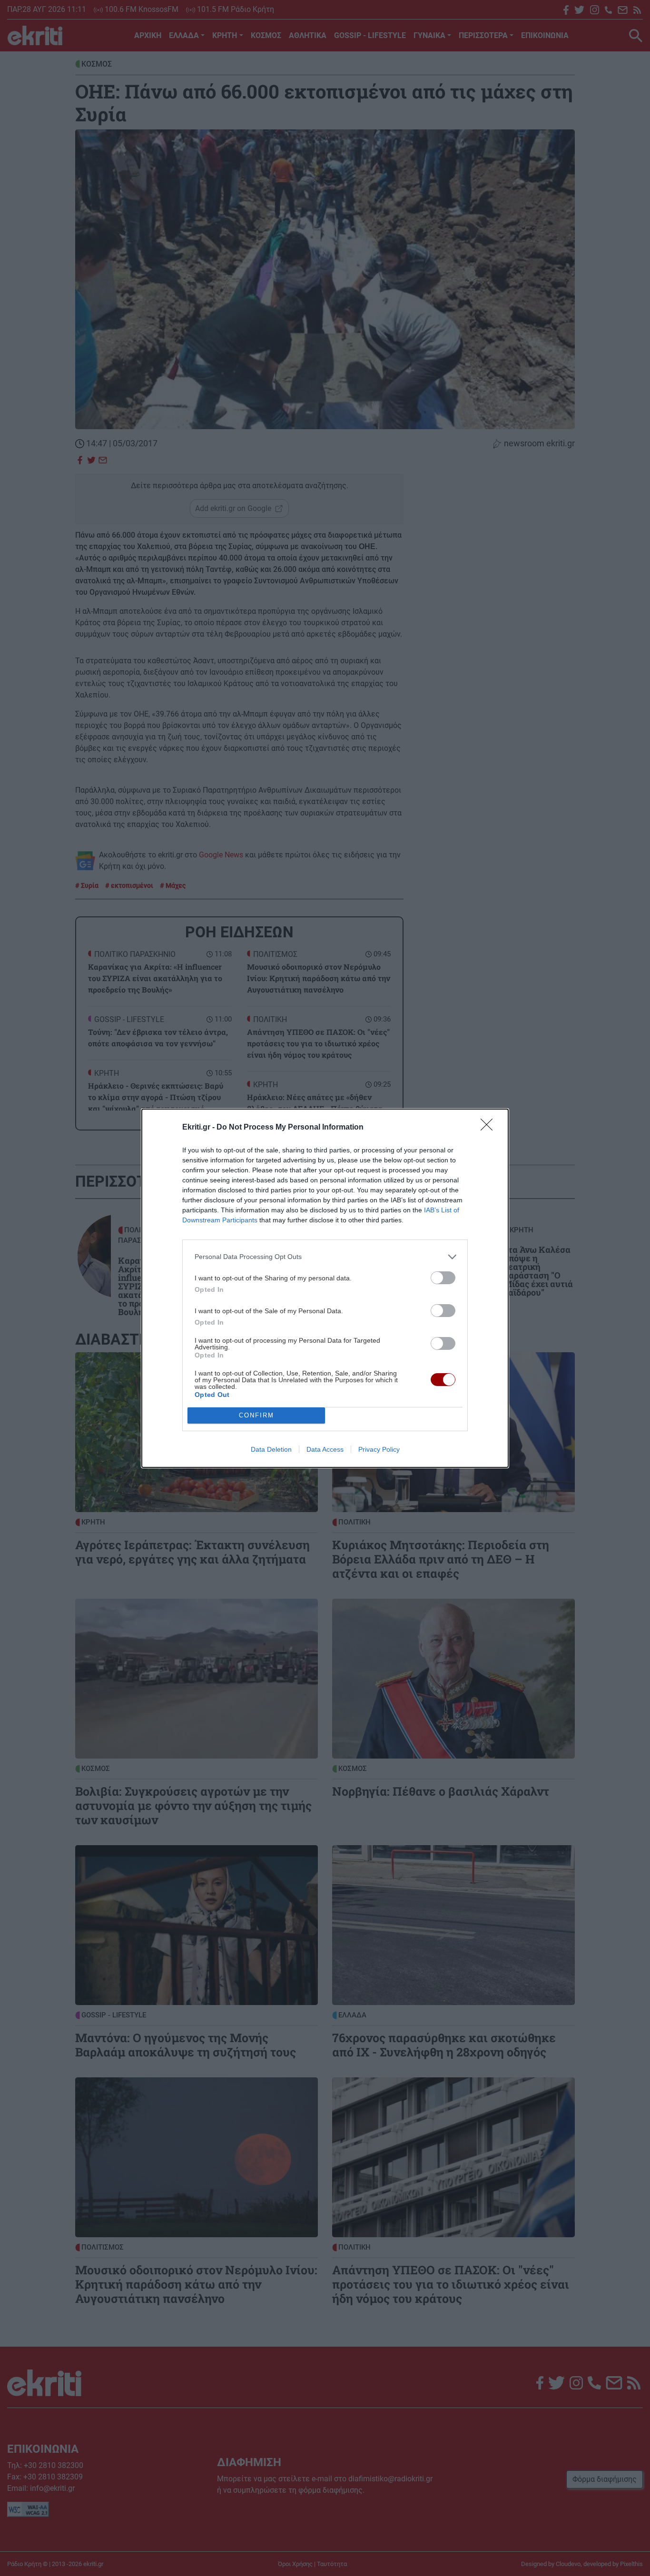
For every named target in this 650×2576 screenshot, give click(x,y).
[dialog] (325, 1288)
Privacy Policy (379, 1449)
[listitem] (325, 1257)
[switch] (443, 1278)
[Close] (490, 1128)
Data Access (325, 1449)
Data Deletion (271, 1449)
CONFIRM (256, 1415)
